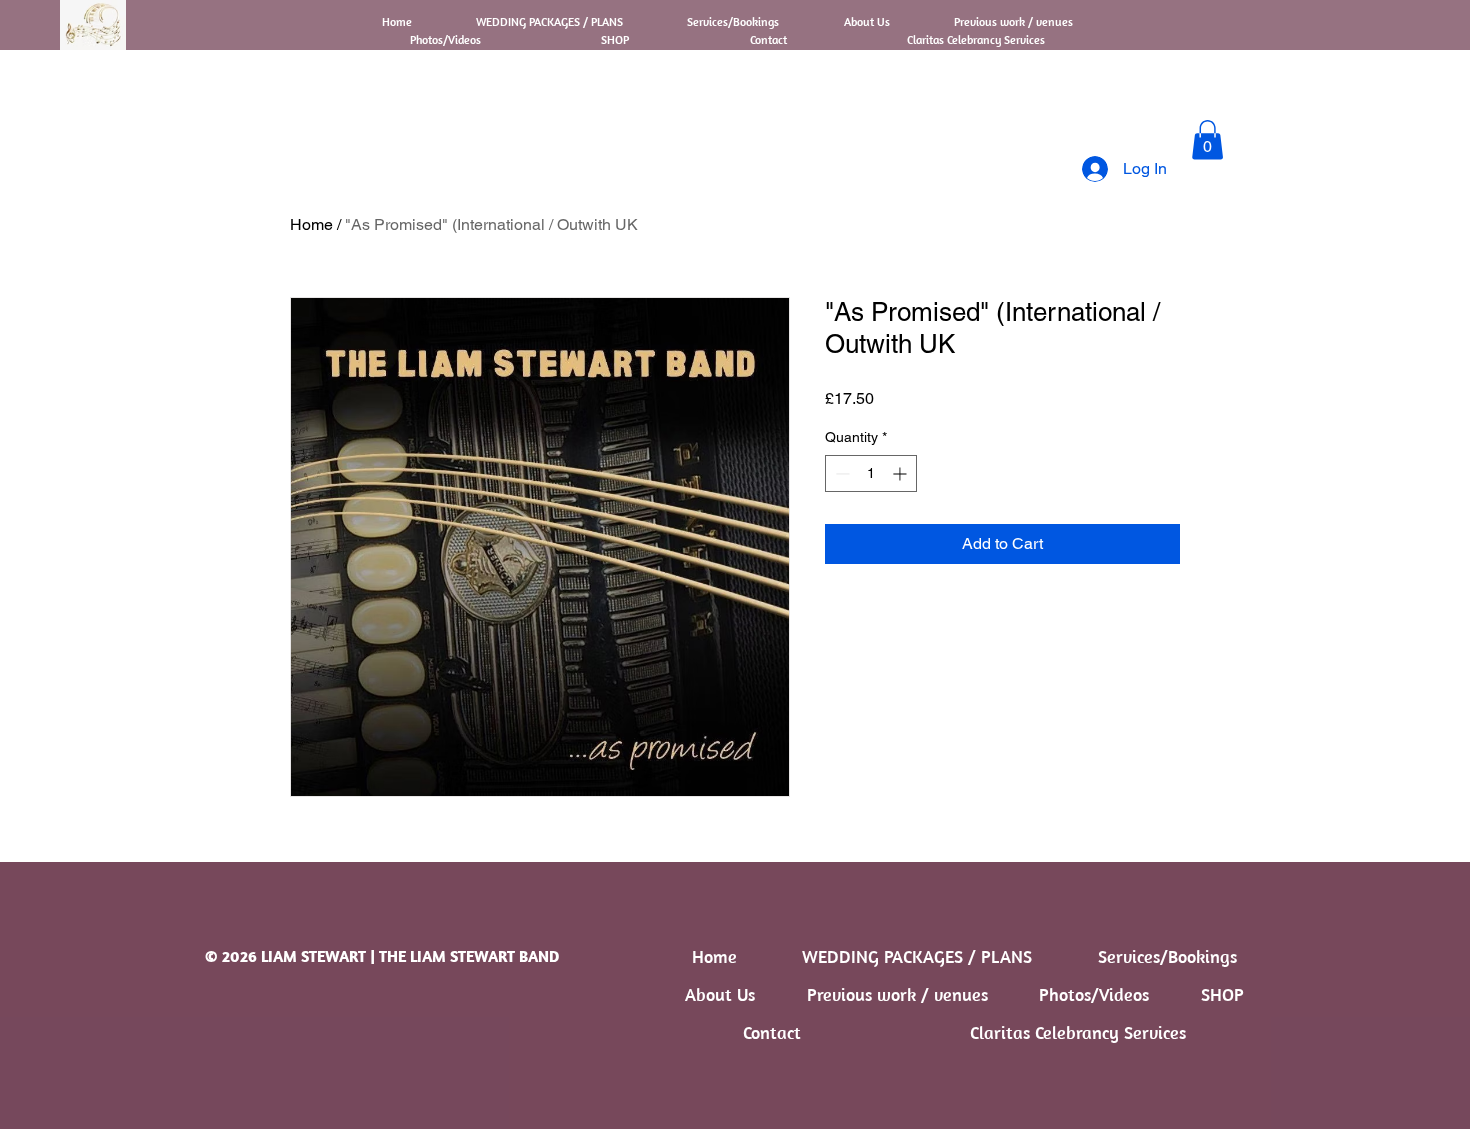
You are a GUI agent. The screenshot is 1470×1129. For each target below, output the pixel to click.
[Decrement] (840, 473)
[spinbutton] (871, 473)
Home (311, 224)
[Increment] (901, 473)
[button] (1207, 139)
